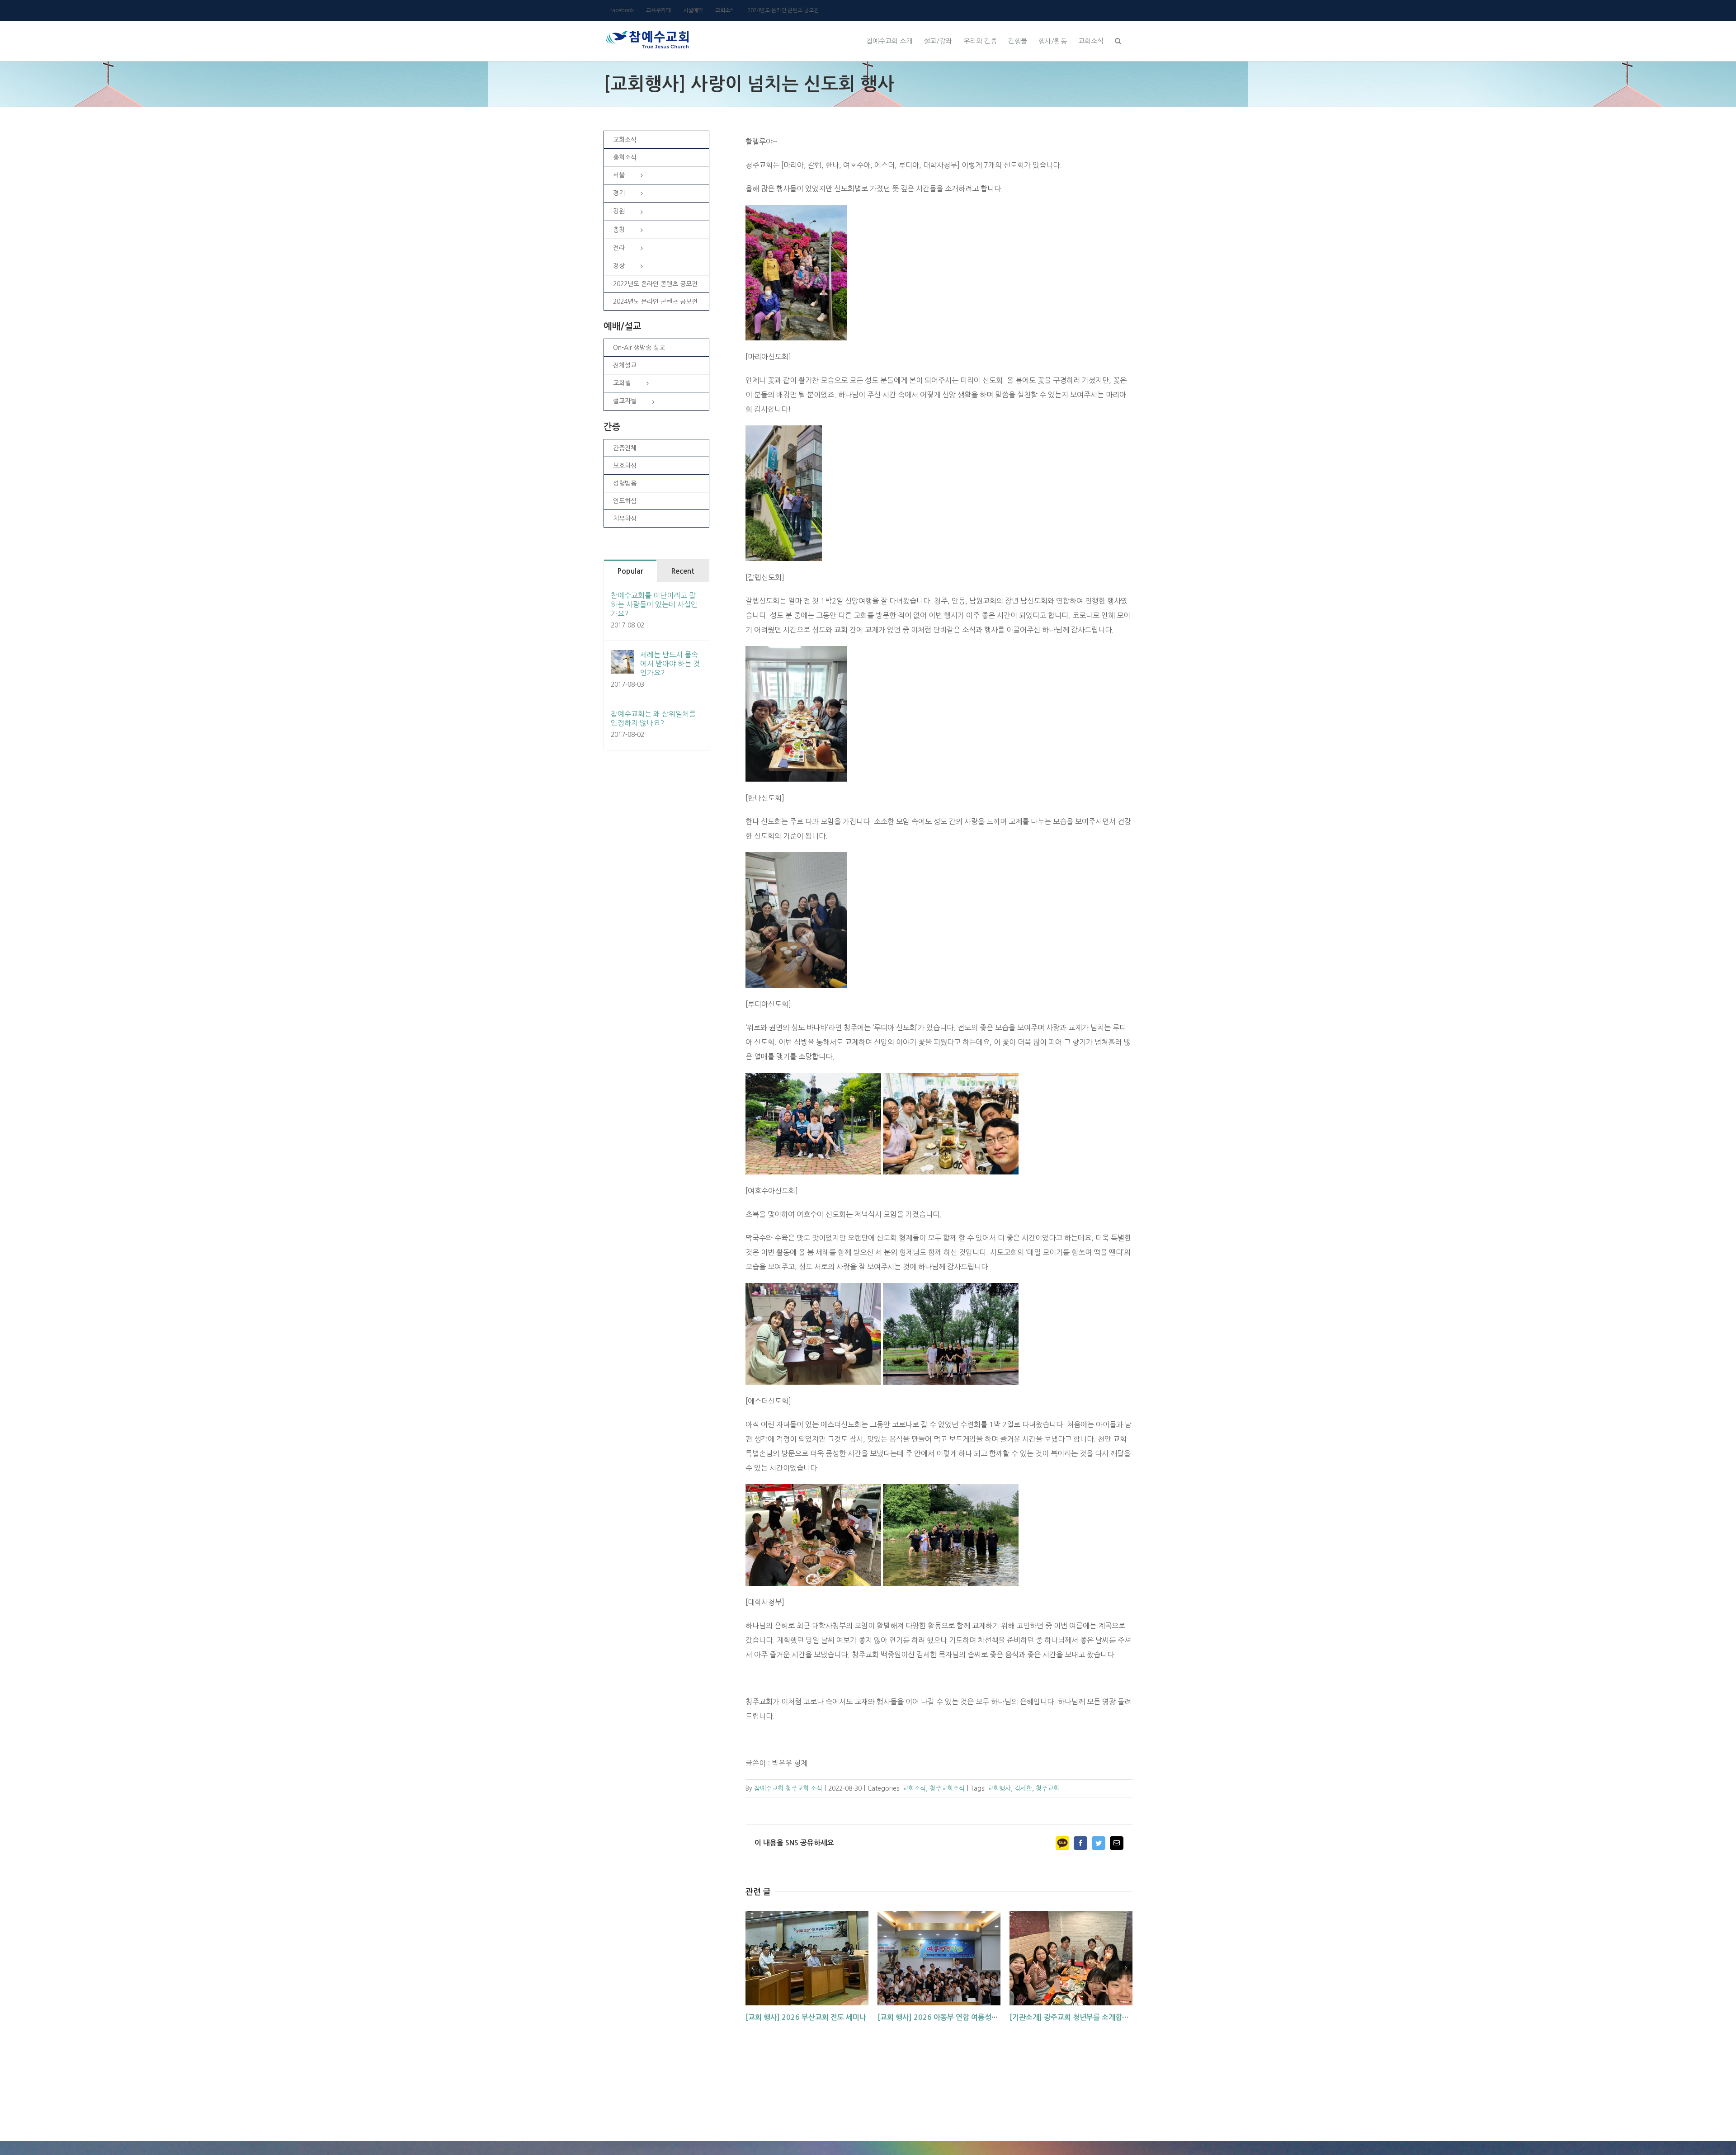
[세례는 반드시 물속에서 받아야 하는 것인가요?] (623, 657)
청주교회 (1047, 1788)
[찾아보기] (1118, 40)
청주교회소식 (947, 1788)
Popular (630, 571)
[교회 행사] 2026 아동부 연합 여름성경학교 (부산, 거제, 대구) (973, 2017)
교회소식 (914, 1788)
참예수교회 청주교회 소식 (788, 1788)
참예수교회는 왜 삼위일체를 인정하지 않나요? (653, 718)
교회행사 (999, 1788)
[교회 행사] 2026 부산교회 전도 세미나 (806, 2017)
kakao (1062, 1843)
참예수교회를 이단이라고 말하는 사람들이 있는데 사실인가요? (654, 604)
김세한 (1023, 1788)
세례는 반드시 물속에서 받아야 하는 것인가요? (670, 664)
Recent (683, 571)
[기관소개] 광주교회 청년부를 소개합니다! (1074, 2017)
